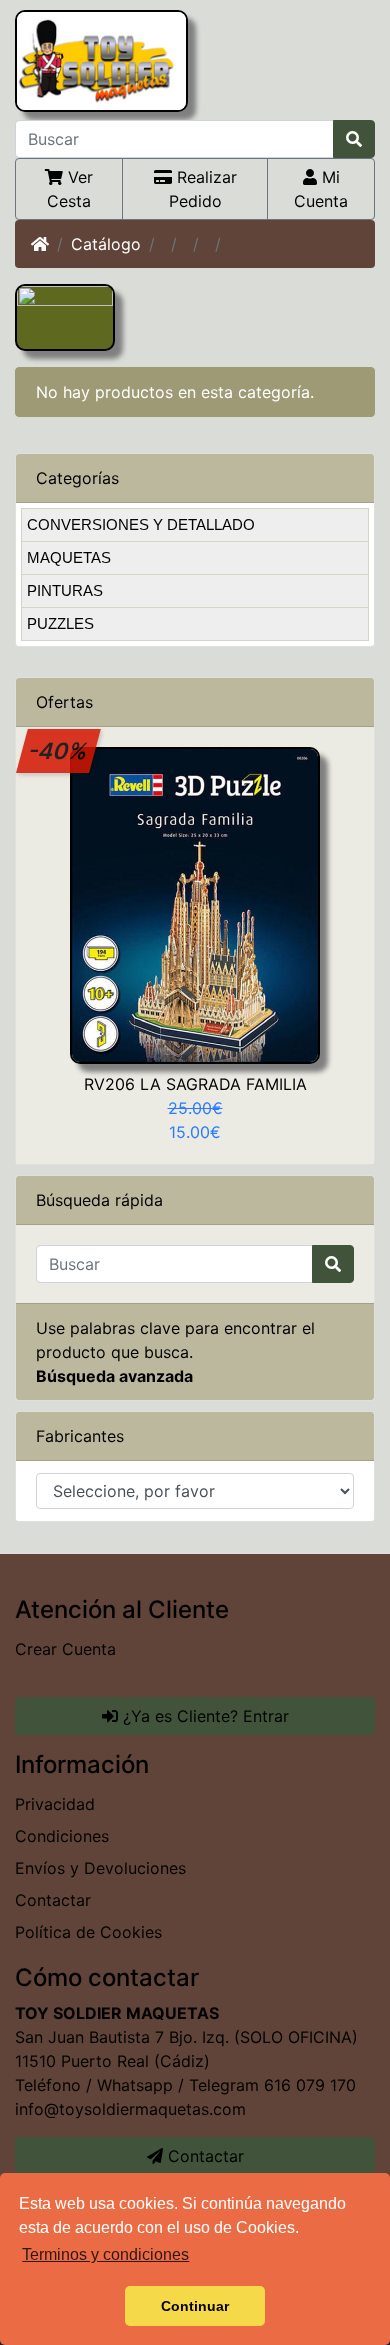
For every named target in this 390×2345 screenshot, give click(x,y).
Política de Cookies (88, 1932)
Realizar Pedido (203, 189)
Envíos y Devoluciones (100, 1868)
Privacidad (55, 1804)
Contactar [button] (203, 2156)
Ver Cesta (70, 189)
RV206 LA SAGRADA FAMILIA (195, 1084)
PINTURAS (65, 590)
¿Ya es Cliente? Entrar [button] (203, 1716)
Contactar (53, 1900)
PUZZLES (60, 623)
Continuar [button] (195, 2306)
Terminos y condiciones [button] (105, 2254)
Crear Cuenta (65, 1649)
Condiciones (62, 1836)
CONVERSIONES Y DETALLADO (141, 524)
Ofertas (64, 702)
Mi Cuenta (321, 189)
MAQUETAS (69, 557)
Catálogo (106, 244)
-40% (59, 750)
